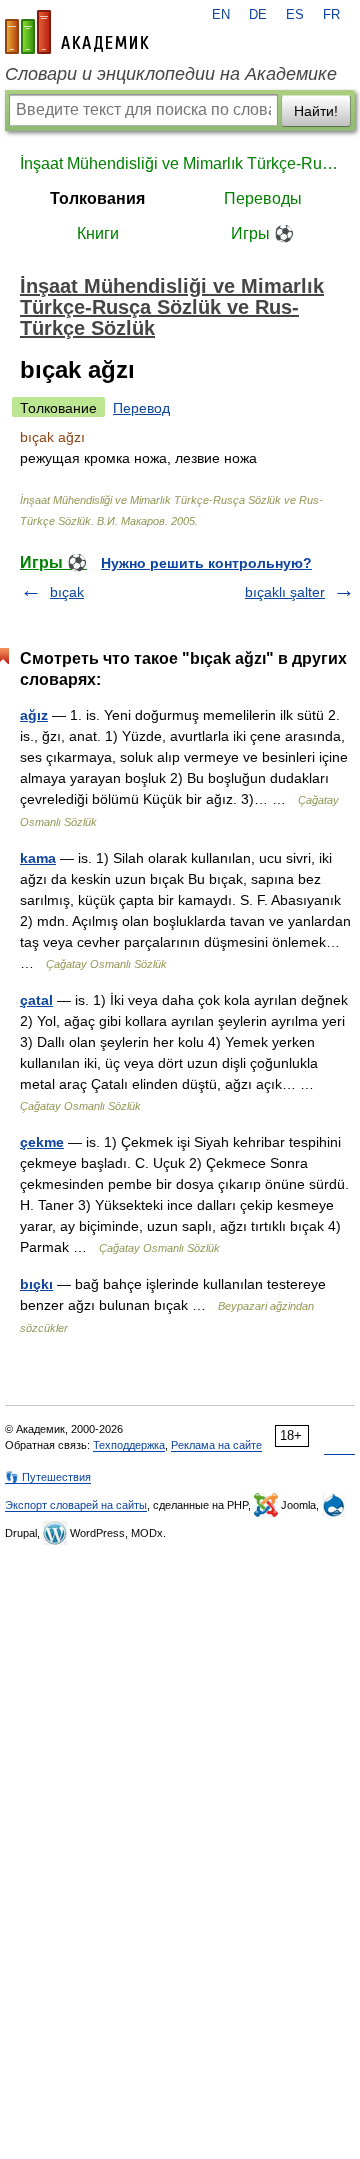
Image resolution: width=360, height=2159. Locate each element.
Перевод (141, 408)
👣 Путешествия (48, 1477)
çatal (36, 1000)
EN (221, 15)
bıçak (67, 592)
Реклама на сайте (216, 1445)
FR (331, 15)
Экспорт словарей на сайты (76, 1505)
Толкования (97, 198)
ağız (34, 715)
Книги (98, 233)
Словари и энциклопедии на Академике (171, 74)
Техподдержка (129, 1445)
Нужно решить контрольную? (206, 563)
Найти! (316, 111)
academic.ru (77, 32)
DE (258, 15)
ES (295, 15)
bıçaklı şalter (285, 592)
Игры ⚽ (262, 233)
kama (38, 858)
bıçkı (36, 1284)
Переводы (263, 198)
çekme (42, 1142)
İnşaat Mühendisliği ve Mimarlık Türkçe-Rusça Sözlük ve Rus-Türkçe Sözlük (180, 163)
